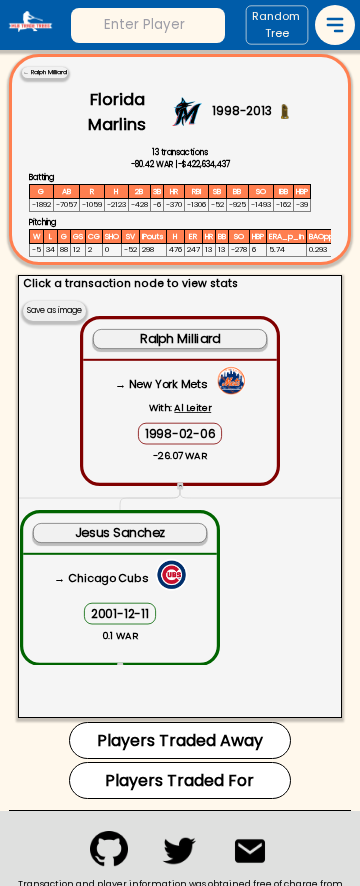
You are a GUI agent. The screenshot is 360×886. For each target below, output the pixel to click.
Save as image (54, 310)
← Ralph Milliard (45, 72)
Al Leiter (192, 407)
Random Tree (276, 25)
